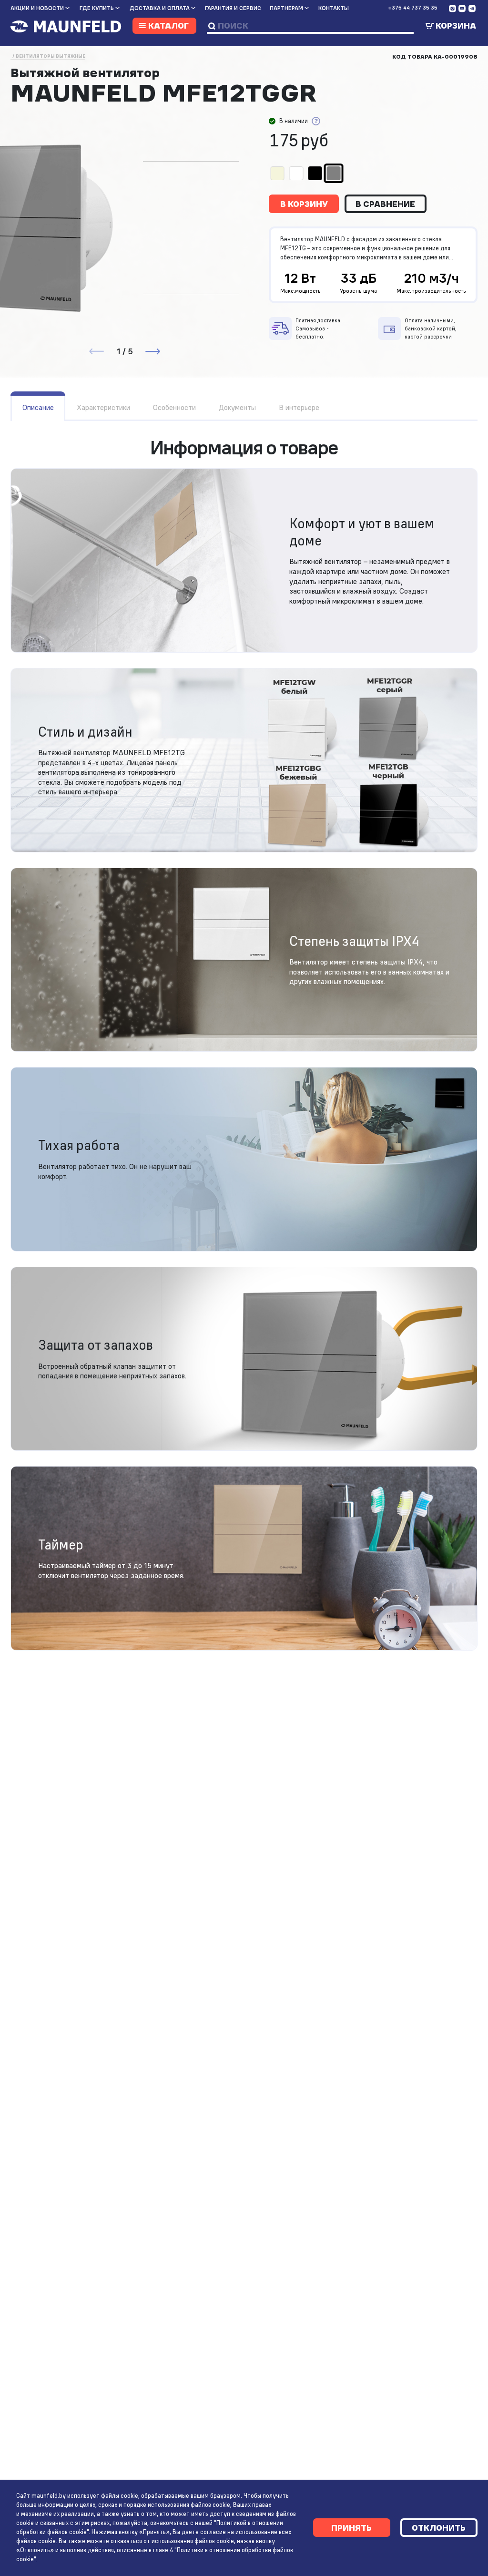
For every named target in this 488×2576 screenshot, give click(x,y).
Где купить (97, 8)
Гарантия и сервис (233, 8)
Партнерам (286, 8)
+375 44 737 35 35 (413, 8)
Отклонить (439, 2528)
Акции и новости (37, 8)
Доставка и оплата (160, 8)
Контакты (334, 8)
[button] (152, 351)
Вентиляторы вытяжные (51, 56)
